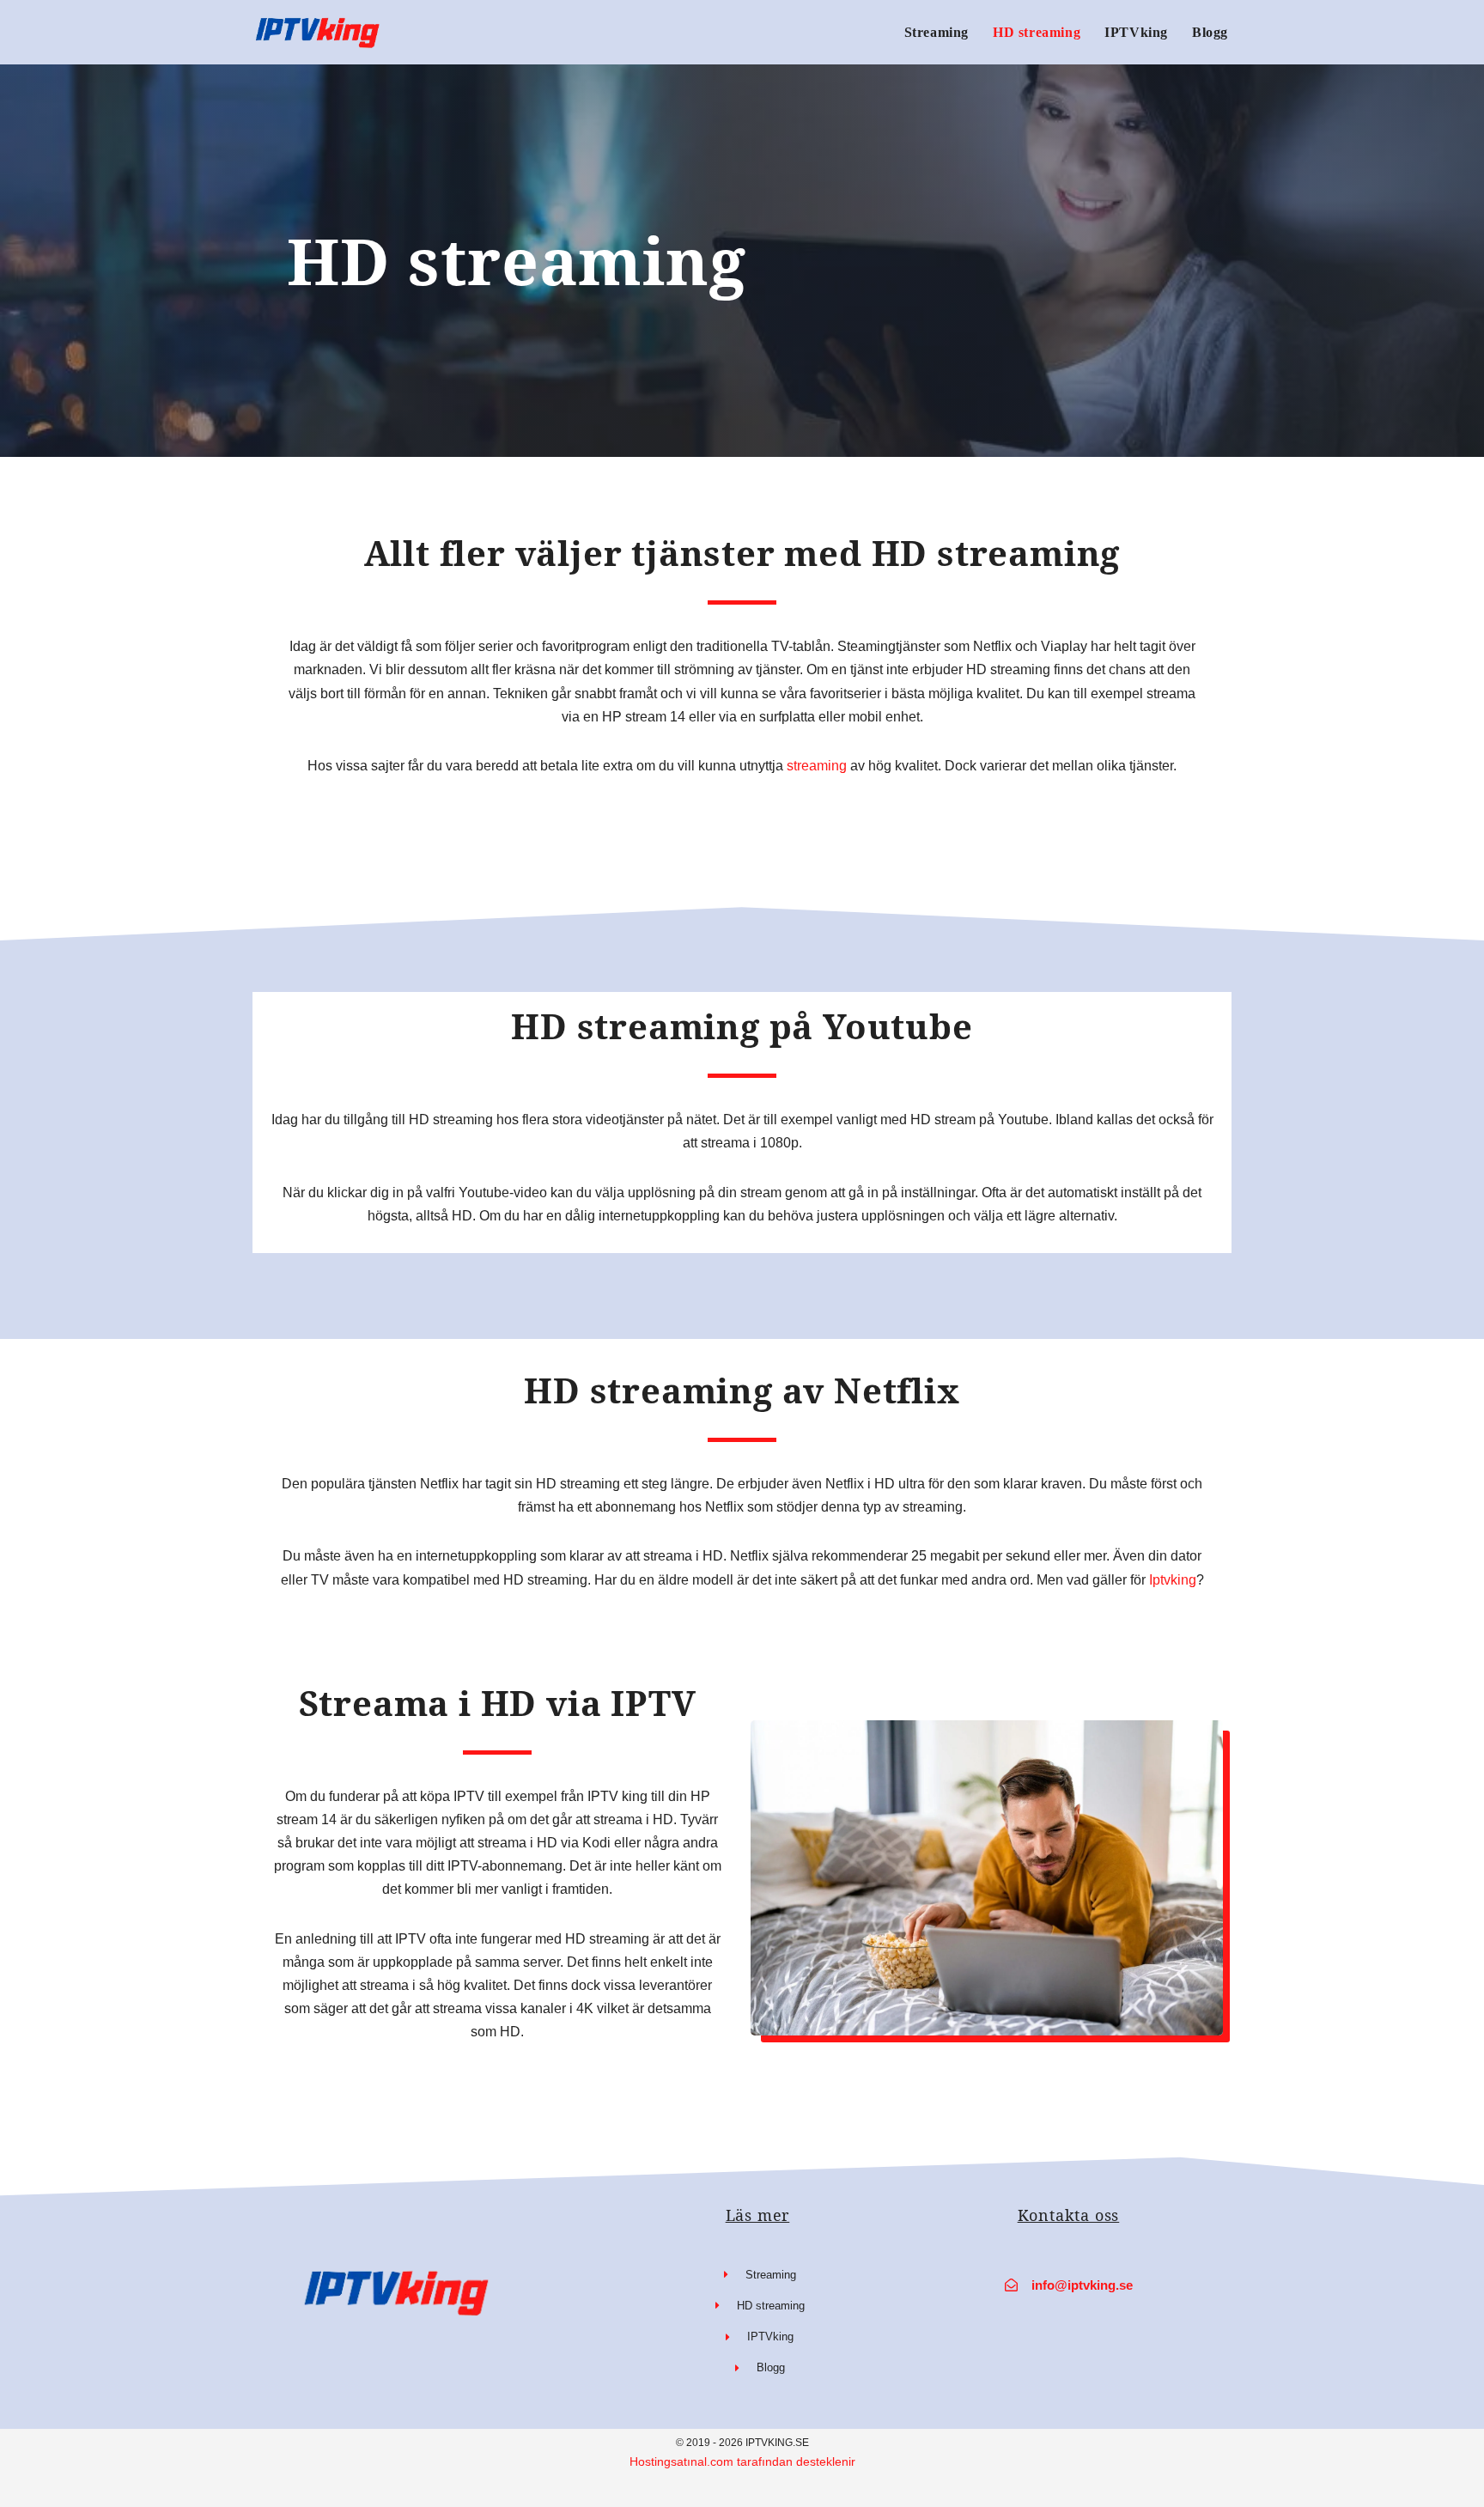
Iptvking (1173, 1580)
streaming (817, 766)
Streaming (937, 32)
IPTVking (1136, 32)
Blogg (1210, 32)
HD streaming (1037, 32)
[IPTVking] (321, 32)
